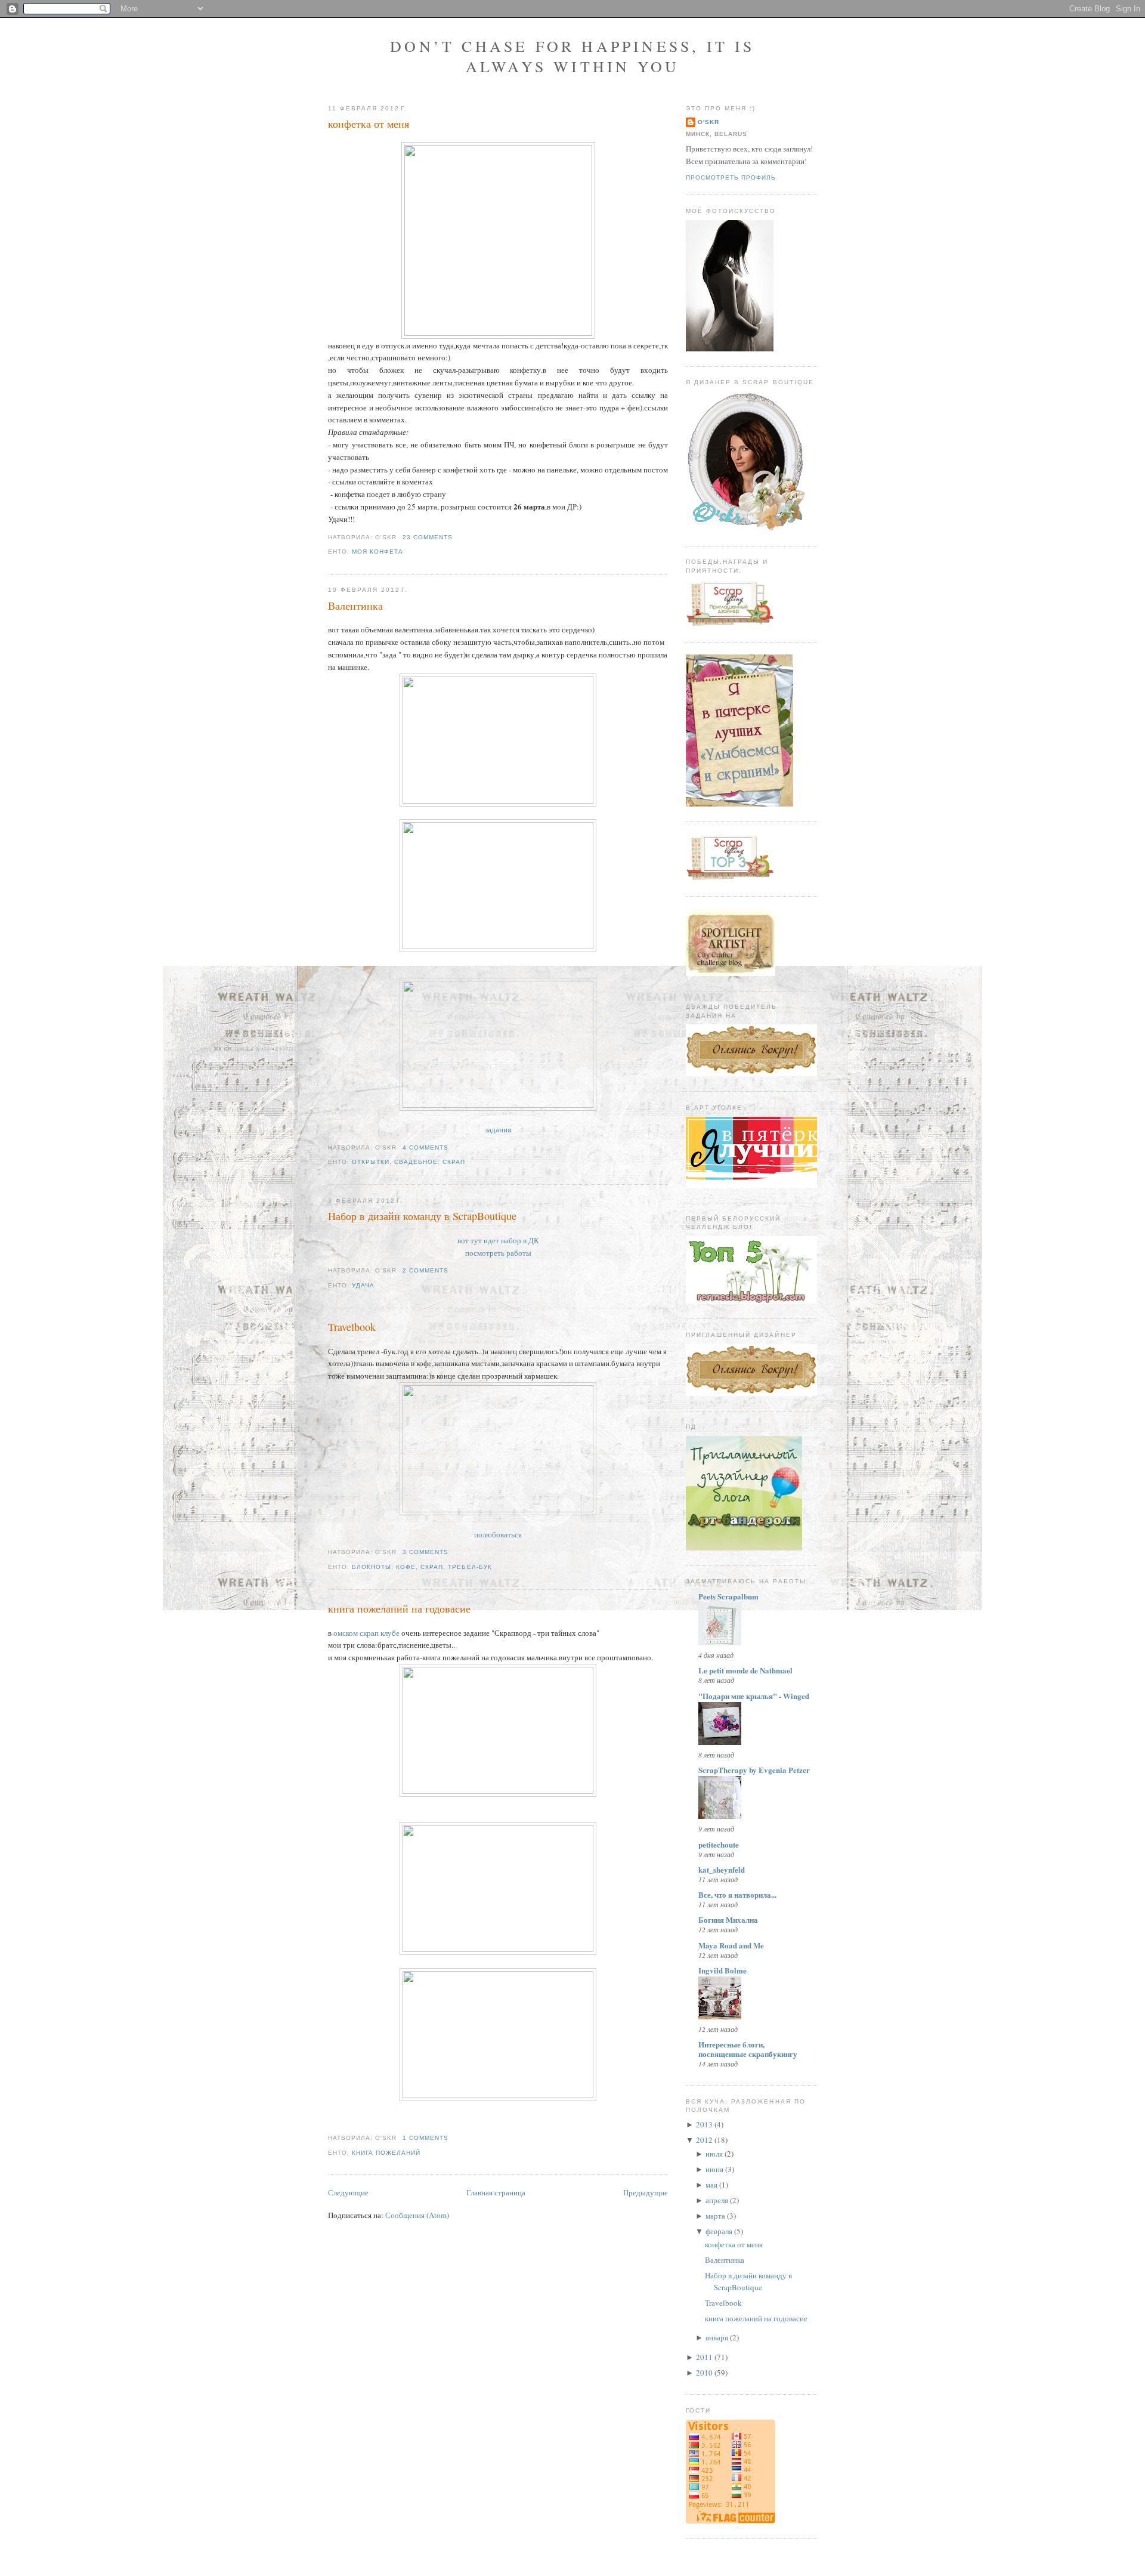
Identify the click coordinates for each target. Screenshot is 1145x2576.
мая (711, 2185)
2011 (704, 2357)
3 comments (425, 1552)
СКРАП (454, 1162)
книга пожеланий (386, 2153)
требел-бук (470, 1567)
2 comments (425, 1270)
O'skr (708, 122)
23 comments (428, 537)
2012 (704, 2140)
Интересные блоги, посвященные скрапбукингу (748, 2049)
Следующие (348, 2192)
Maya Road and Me (731, 1945)
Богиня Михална (728, 1919)
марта (715, 2216)
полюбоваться (498, 1534)
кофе (406, 1567)
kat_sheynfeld (722, 1869)
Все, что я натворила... (737, 1894)
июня (714, 2169)
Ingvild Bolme (722, 1970)
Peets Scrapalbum (728, 1596)
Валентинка (355, 606)
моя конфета (377, 552)
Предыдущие (646, 2192)
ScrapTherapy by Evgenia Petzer (754, 1770)
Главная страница (496, 2192)
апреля (717, 2200)
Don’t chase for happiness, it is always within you (572, 56)
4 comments (425, 1148)
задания (498, 1129)
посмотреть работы (498, 1253)
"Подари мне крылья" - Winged (754, 1696)
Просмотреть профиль (731, 177)
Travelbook (352, 1327)
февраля (719, 2231)
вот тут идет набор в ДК (498, 1240)
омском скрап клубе (367, 1633)
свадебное (416, 1162)
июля (714, 2154)
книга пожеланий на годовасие (399, 1608)
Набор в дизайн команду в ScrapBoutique (422, 1216)
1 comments (425, 2138)
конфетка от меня (369, 123)
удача (363, 1285)
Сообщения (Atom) (417, 2215)
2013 (704, 2124)
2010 (704, 2373)
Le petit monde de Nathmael (745, 1670)
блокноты (372, 1567)
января (717, 2337)
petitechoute (719, 1844)
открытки (371, 1162)
